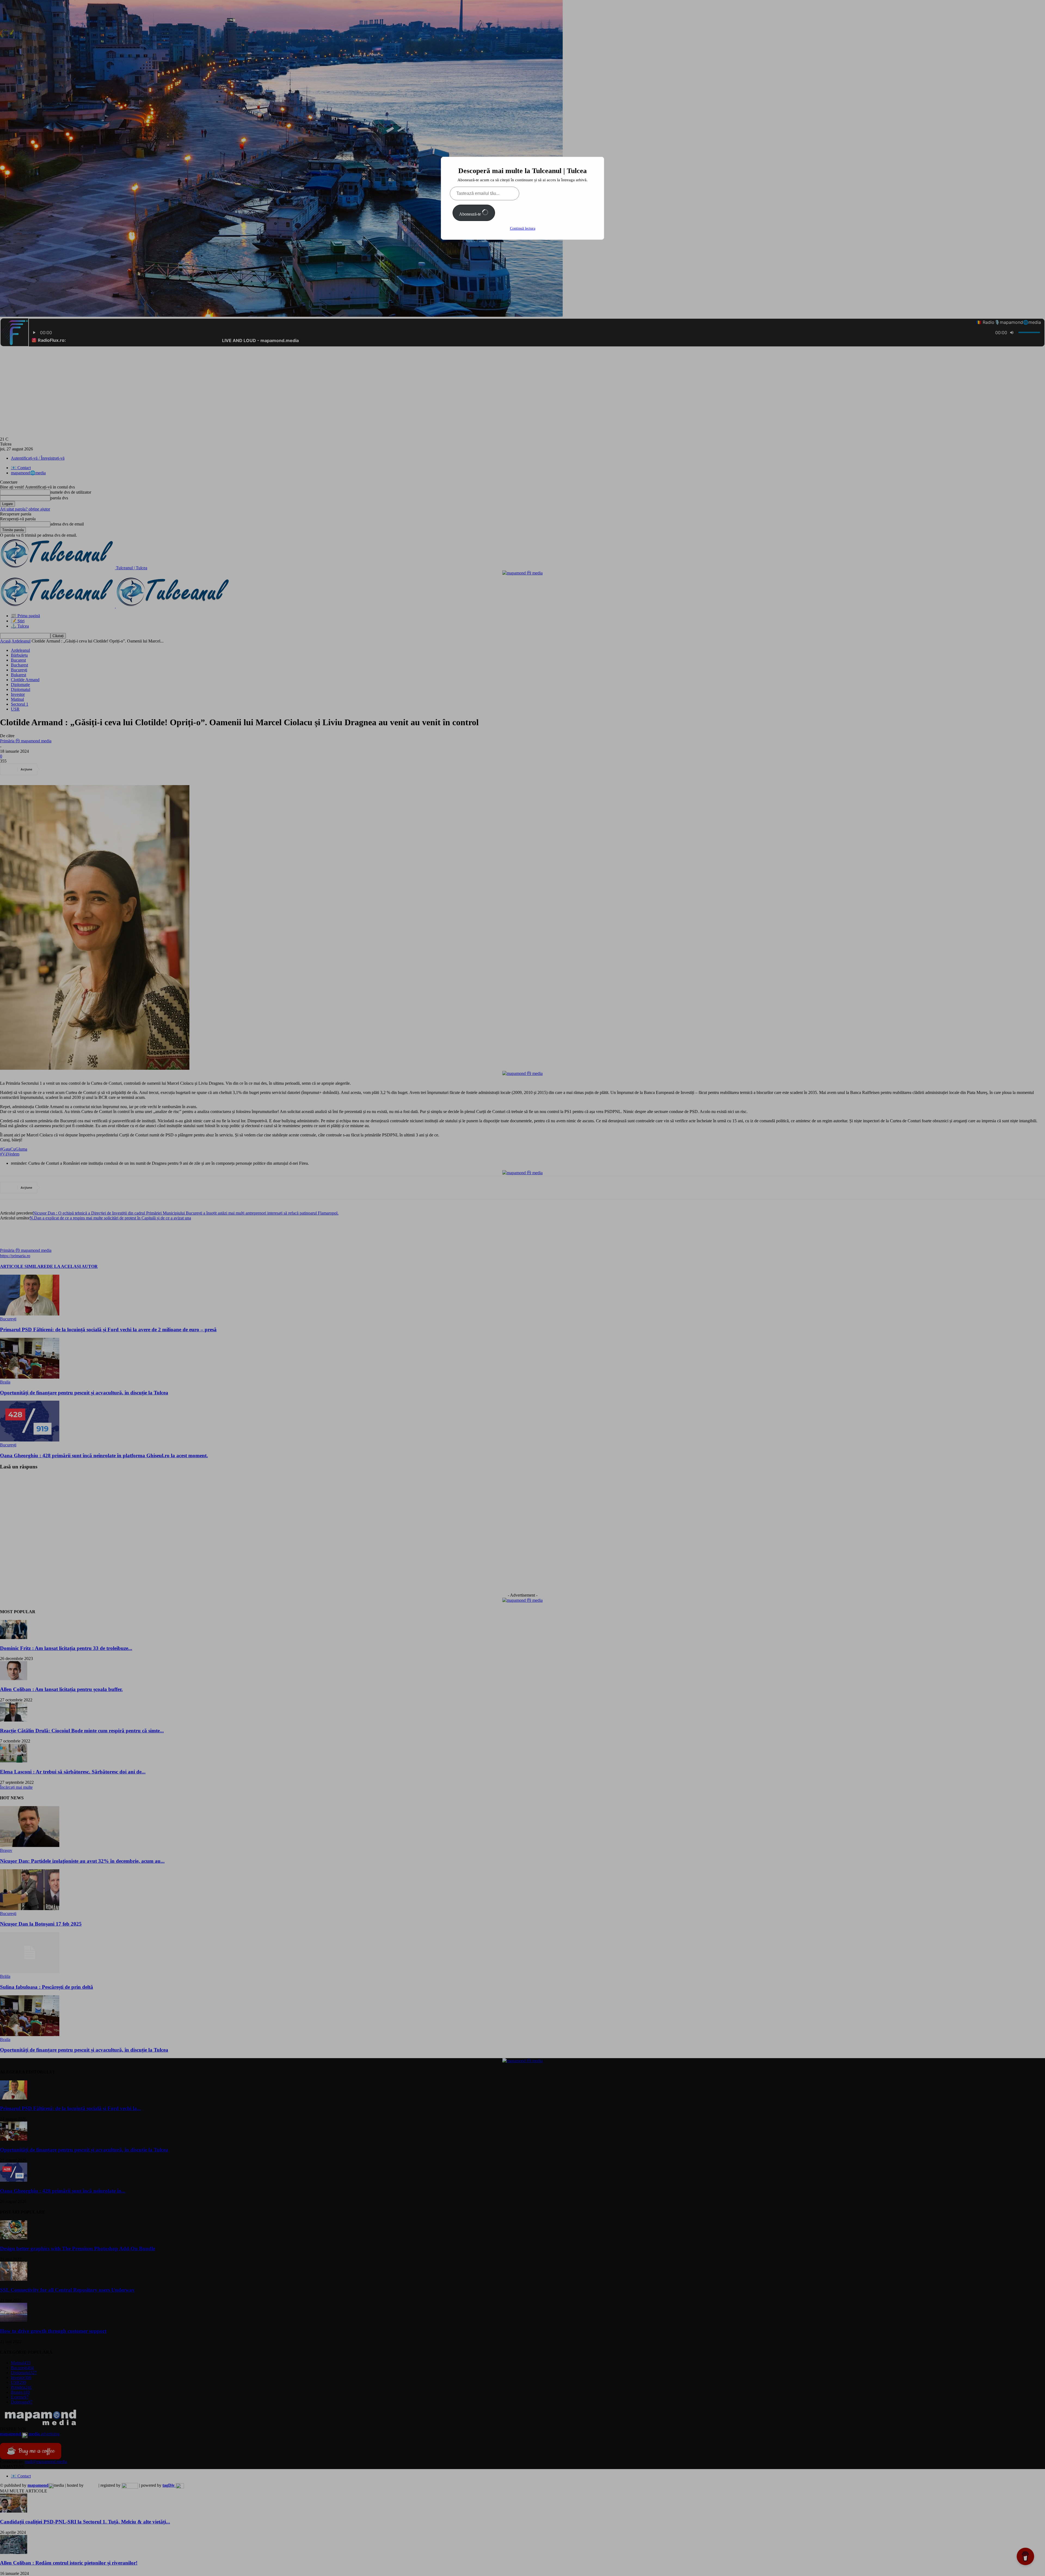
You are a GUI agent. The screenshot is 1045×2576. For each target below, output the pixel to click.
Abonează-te (471, 214)
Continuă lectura (523, 228)
